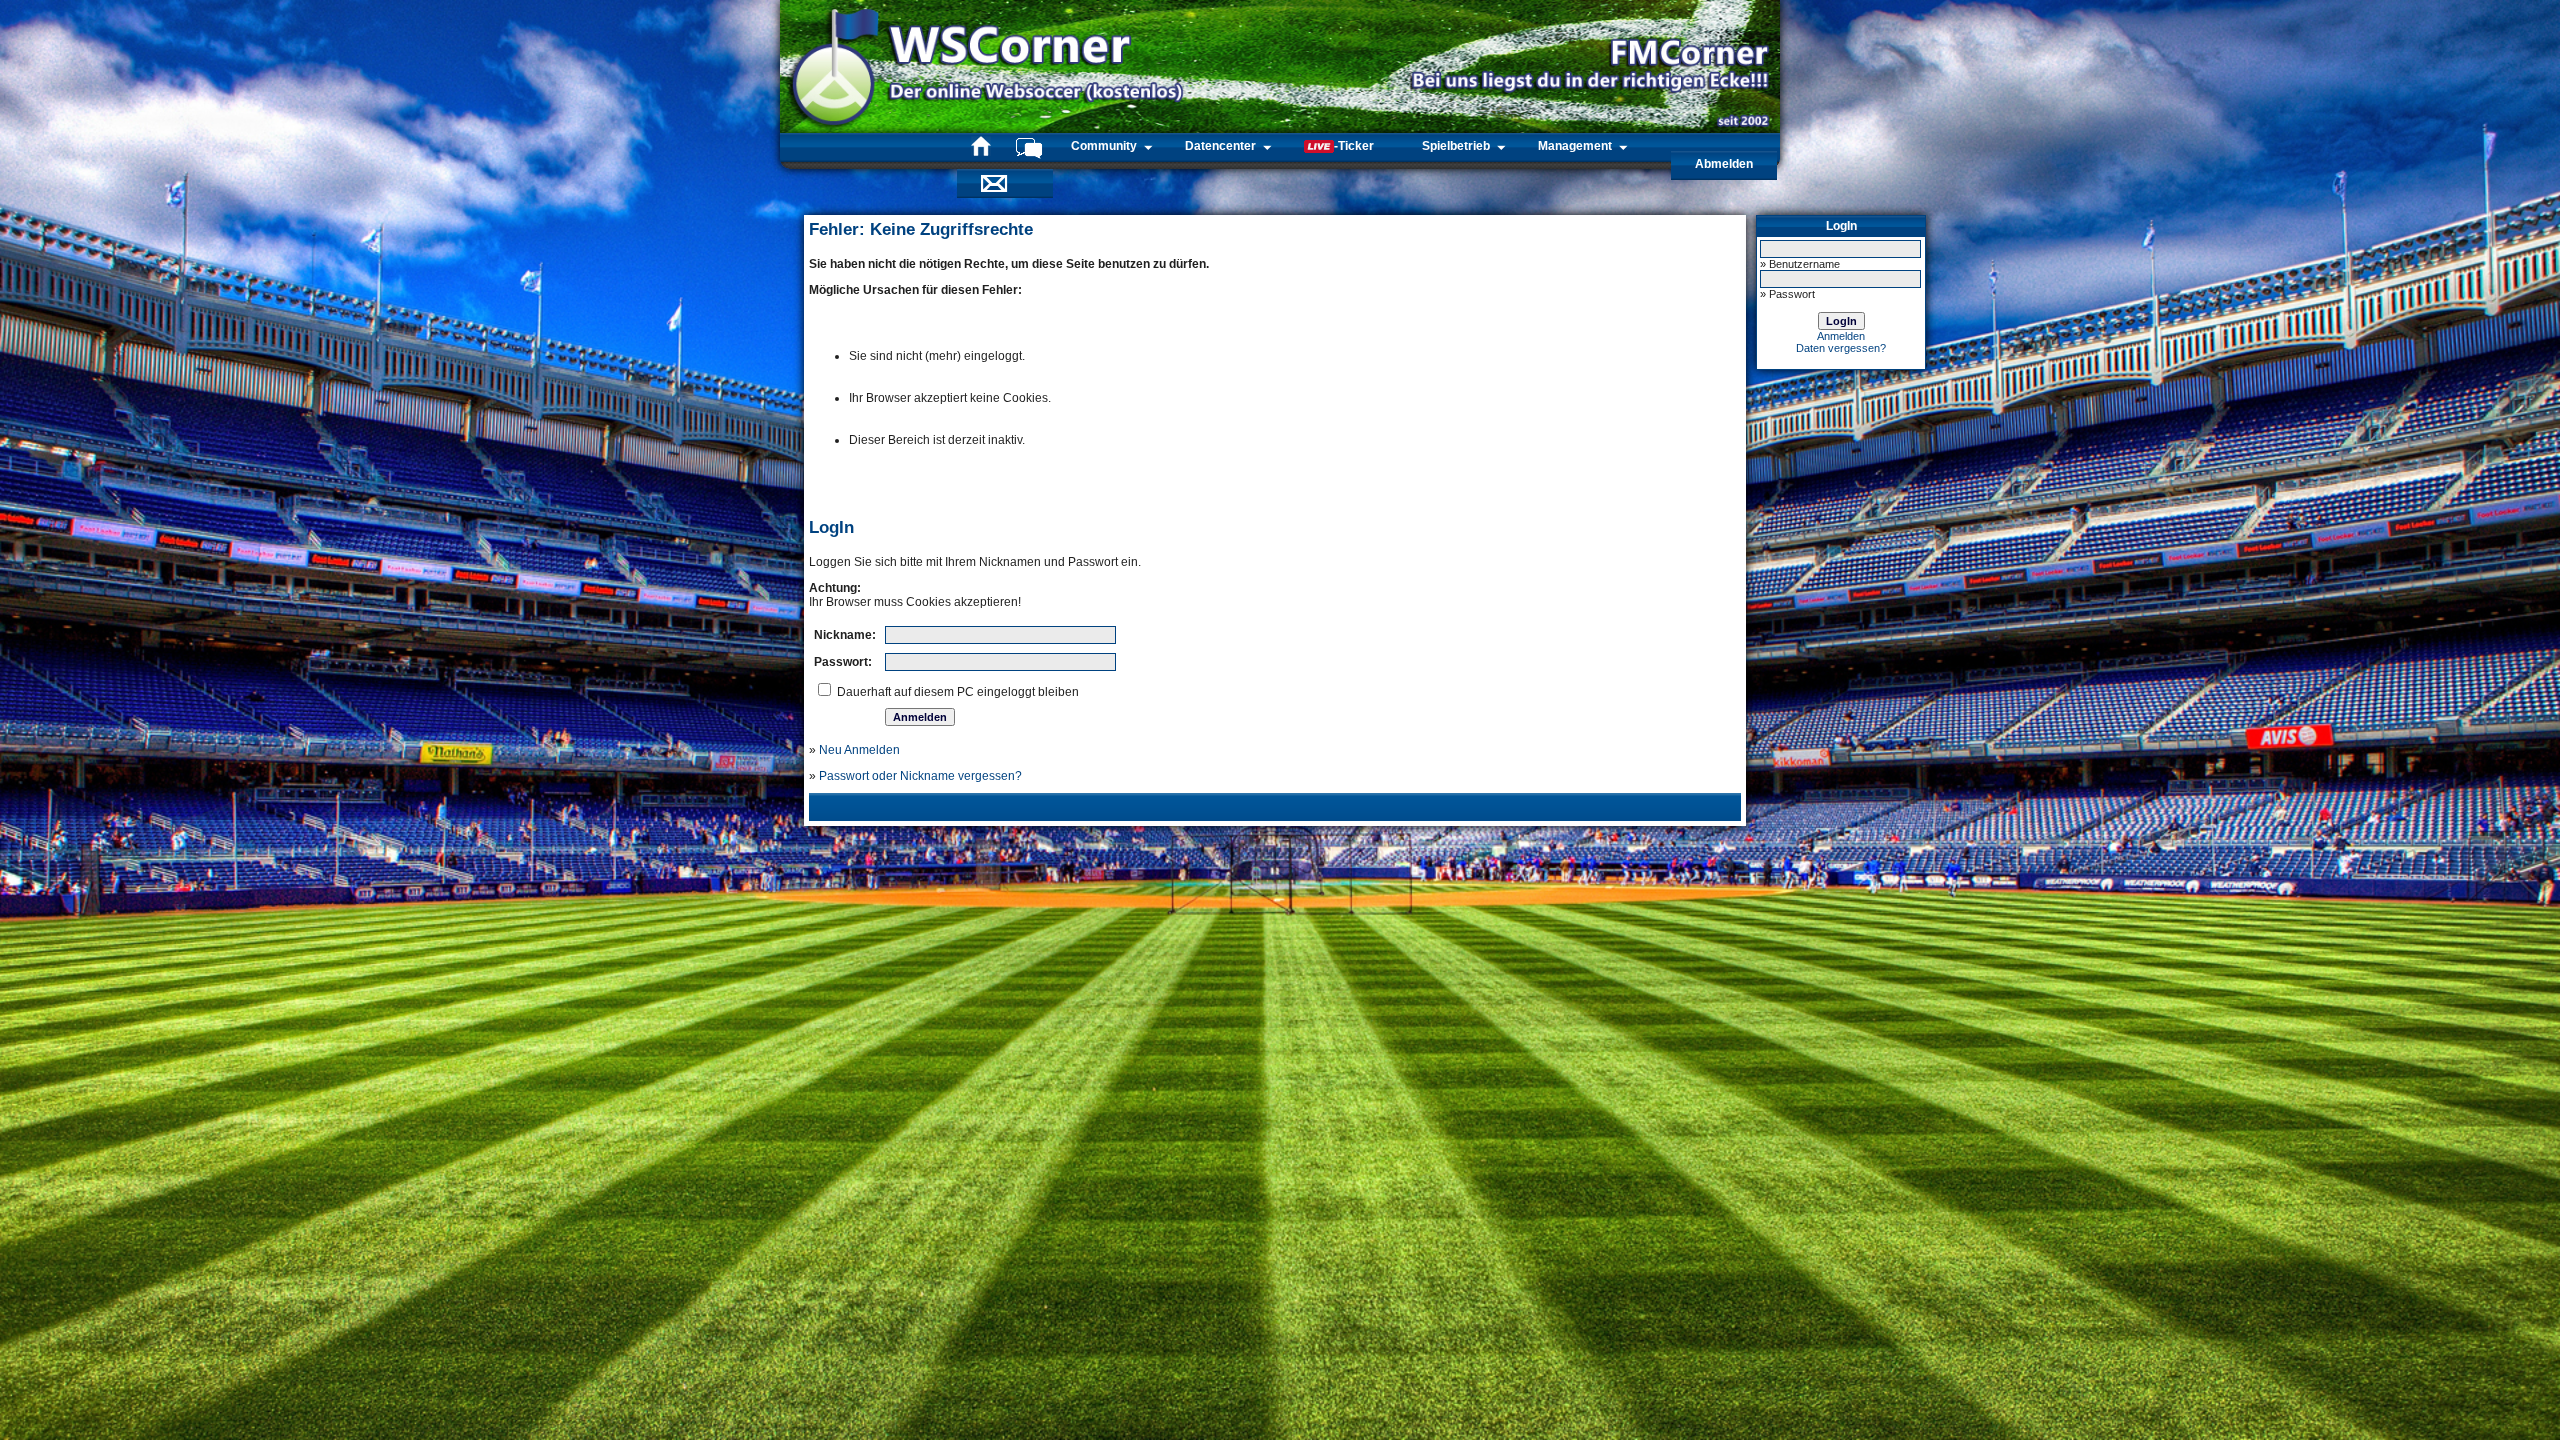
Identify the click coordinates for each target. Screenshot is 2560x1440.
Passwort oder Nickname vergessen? (920, 776)
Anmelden (1841, 336)
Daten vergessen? (1841, 348)
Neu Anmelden (859, 750)
